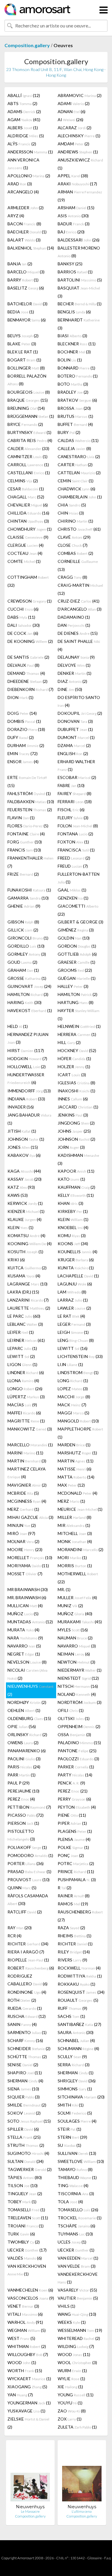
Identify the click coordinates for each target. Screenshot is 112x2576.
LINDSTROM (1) (78, 1372)
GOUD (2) (22, 962)
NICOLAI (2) (27, 1674)
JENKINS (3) (73, 1115)
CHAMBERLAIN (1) (80, 497)
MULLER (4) (77, 1598)
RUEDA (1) (25, 2008)
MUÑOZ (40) (75, 1614)
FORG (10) (25, 842)
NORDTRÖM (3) (80, 1702)
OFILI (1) (71, 1710)
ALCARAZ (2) (75, 128)
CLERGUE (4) (26, 545)
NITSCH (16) (78, 1686)
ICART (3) (72, 1075)
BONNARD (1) (76, 368)
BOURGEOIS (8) (29, 392)
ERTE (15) (27, 781)
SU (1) (69, 2145)
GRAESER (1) (76, 962)
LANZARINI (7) (28, 1300)
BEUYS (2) (23, 336)
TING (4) (73, 2185)
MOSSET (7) (25, 1574)
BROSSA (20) (74, 408)
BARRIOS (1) (75, 272)
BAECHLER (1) (27, 232)
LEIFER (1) (21, 1332)
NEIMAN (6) (74, 1654)
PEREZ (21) (73, 1791)
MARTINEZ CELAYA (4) (27, 1473)
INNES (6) (73, 1099)
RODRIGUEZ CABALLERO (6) (27, 1980)
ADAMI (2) (74, 103)
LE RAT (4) (71, 1316)
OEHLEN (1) (24, 1710)
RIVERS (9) (72, 1960)
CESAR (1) (26, 489)
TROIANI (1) (26, 2226)
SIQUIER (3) (24, 2097)
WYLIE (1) (71, 2379)
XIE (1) (70, 2387)
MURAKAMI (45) (80, 1622)
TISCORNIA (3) (76, 2194)
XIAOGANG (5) (27, 2387)
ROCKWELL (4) (79, 1968)
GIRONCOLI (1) (28, 938)
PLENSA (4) (74, 1839)
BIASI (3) (72, 336)
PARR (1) (22, 1775)
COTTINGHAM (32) (28, 581)
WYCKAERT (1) (29, 2379)
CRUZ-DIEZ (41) (79, 601)
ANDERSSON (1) (30, 152)
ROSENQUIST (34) (81, 1992)
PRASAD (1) (29, 1871)
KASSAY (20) (24, 1179)
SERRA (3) (74, 2065)
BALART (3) (24, 240)
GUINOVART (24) (29, 986)
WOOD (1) (22, 2362)
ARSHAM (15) (76, 208)
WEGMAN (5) (27, 2330)
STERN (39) (72, 2137)
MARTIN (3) (27, 1461)
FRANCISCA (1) (76, 850)
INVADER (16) (21, 1107)
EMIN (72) (23, 753)
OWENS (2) (23, 1743)
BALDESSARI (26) (79, 240)
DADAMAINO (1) (74, 617)
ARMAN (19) (80, 196)
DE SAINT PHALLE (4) (79, 645)
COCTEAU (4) (25, 553)
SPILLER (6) (23, 2129)
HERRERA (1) (77, 1034)
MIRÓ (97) (21, 1533)
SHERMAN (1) (76, 2073)
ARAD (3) (20, 184)
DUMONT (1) (76, 737)
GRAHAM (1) (23, 970)
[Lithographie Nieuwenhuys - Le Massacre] (30, 2474)
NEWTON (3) (76, 1662)
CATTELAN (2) (79, 473)
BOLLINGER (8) (26, 368)
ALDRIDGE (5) (26, 136)
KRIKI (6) (16, 1260)
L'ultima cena (82, 2511)
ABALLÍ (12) (24, 95)
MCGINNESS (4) (27, 1501)
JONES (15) (23, 1147)
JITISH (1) (22, 1131)
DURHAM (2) (26, 745)
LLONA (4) (23, 1381)
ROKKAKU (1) (76, 1984)
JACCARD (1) (78, 1107)
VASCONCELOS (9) (31, 2298)
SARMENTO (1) (27, 2032)
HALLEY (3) (73, 986)
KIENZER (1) (26, 1211)
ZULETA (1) (77, 2427)
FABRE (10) (71, 785)
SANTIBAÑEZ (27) (79, 2024)
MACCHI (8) (74, 1397)
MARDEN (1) (74, 1445)
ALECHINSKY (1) (79, 136)
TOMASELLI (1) (26, 2210)
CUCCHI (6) (23, 609)
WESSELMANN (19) (80, 2330)
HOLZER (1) (74, 1067)
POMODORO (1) (30, 1855)
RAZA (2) (71, 1928)
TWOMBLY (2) (24, 2242)
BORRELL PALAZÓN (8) (27, 380)
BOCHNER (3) (74, 352)
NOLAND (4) (77, 1694)
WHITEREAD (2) (79, 2338)
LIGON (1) (22, 1364)
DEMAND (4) (26, 673)
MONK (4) (75, 1541)
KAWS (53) (18, 1195)
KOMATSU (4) (26, 1235)
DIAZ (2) (72, 681)
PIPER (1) (72, 1823)
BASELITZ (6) (26, 288)
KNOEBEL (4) (73, 1227)
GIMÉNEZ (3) (76, 930)
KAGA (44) (24, 1171)
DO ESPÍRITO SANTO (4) (79, 701)
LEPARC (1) (22, 1348)
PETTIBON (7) (29, 1807)
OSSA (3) (74, 1734)
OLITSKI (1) (74, 1718)
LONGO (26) (25, 1389)
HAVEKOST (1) (30, 1010)
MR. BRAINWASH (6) (27, 1598)
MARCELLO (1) (30, 1445)
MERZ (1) (71, 1501)
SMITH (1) (71, 2105)
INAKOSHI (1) (76, 1091)
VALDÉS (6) (25, 2258)
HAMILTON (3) (28, 994)
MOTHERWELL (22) (78, 1578)
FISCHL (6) (71, 810)
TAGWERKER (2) (30, 2169)
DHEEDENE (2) (27, 681)
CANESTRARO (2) (79, 456)
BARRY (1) (23, 280)
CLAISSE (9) (28, 537)
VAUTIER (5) (78, 2298)
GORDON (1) (77, 946)
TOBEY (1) (22, 2202)
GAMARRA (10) (28, 898)
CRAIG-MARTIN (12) (80, 589)
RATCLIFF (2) (25, 1912)
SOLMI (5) (75, 2113)
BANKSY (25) (70, 264)
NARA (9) (25, 1638)
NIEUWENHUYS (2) (30, 1690)
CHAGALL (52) (26, 497)
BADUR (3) (74, 224)
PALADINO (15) (79, 1743)
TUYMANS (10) (75, 2234)
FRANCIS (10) (24, 850)
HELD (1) (18, 1026)
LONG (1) (73, 1381)
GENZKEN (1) (73, 898)
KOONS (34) (73, 1244)
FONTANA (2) (75, 834)
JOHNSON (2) (76, 1139)
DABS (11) (21, 617)
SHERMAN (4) (25, 2081)
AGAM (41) (24, 120)
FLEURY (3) (73, 818)
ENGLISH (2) (73, 753)
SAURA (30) (76, 2032)
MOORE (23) (25, 1549)
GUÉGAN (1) (77, 978)
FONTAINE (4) (26, 834)
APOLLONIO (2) (29, 176)
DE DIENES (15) (78, 633)
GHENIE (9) (24, 906)
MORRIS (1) (75, 1566)
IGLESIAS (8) (76, 1083)
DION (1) (20, 697)
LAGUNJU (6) (75, 1284)
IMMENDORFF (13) (29, 1091)
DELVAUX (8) (23, 665)
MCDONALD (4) (78, 1493)
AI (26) (70, 120)
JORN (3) (71, 1147)
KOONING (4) (30, 1244)
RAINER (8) (74, 1896)
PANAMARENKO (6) (27, 1751)
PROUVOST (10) (29, 1880)
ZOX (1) (70, 2419)
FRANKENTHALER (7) (30, 862)
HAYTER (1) (79, 1014)
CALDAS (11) (78, 440)
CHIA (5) (72, 505)
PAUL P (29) (19, 1783)
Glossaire (95, 2558)
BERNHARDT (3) (79, 324)
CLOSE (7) (73, 545)
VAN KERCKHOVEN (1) (27, 2270)
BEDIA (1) (21, 312)
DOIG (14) (22, 713)
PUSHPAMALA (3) (77, 1880)
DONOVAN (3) (75, 721)
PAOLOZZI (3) (78, 1759)
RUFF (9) (72, 2008)
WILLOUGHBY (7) (28, 2354)
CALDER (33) (28, 448)
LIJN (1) (70, 1364)
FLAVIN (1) (21, 818)
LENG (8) (76, 1340)
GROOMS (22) (75, 970)
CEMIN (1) (76, 481)
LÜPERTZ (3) (26, 1397)
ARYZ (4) (16, 216)
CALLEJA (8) (74, 448)
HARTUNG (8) (76, 1002)
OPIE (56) (22, 1726)
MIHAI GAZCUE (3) (30, 1517)
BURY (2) (69, 432)
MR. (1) (64, 1589)
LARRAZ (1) (73, 1300)
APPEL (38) (73, 176)
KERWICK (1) (25, 1203)
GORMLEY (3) (27, 954)
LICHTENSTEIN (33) (80, 1356)
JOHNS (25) (74, 1131)
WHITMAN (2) (27, 2346)
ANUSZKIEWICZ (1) (80, 164)
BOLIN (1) (70, 360)
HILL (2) (69, 1042)
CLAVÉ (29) (74, 537)
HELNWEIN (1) (79, 1026)
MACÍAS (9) (22, 1405)
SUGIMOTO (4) (28, 2153)
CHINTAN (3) (28, 521)
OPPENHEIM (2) (79, 1726)
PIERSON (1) (23, 1823)
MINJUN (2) (22, 1525)
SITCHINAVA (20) (81, 2097)
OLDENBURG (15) (29, 1718)
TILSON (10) (23, 2185)
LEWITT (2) (21, 1356)
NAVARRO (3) (77, 1646)
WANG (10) (77, 2314)
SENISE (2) (23, 2065)
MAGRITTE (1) (26, 1421)
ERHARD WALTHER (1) (76, 765)
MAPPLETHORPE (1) (80, 1433)
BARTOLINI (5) (80, 280)
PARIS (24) (24, 1767)
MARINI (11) (25, 1453)
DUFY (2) (21, 737)
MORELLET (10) (30, 1558)
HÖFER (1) (74, 1058)
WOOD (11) (74, 2354)
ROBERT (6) (31, 1968)
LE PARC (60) (24, 1316)
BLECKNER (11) (77, 344)
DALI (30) (24, 625)
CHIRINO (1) (75, 521)
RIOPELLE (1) (28, 1960)
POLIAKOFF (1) (27, 1847)
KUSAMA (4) (24, 1276)
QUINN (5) (22, 1888)
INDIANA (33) (26, 1099)
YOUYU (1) (70, 2403)
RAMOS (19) (73, 1904)
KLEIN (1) (73, 1219)
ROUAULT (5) (78, 2000)
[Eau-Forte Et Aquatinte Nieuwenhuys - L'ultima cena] (82, 2474)
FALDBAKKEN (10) (31, 802)
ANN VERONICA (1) (23, 164)
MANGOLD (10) (78, 1421)
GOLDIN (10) (74, 938)
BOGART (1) (24, 360)
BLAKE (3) (22, 344)
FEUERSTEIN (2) (30, 810)
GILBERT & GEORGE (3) (80, 922)
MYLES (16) (73, 1630)
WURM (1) (72, 2371)
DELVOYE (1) (74, 665)
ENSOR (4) (23, 762)
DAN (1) (74, 625)
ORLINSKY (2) (27, 1734)
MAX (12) (71, 1485)
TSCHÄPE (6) (76, 2226)
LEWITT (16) (73, 1348)
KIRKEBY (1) (73, 1211)
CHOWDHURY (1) (30, 529)
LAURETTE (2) (29, 1308)
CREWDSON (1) (30, 601)
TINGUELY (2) (25, 2194)
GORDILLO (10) (26, 946)
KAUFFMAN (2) (76, 1187)
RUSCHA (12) (27, 2016)
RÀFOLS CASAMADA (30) (28, 1900)
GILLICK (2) (23, 930)
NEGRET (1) (24, 1654)
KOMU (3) (72, 1235)
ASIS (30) (73, 216)
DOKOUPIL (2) (80, 713)
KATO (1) (71, 1179)
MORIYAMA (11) (28, 1566)
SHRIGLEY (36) (77, 2081)
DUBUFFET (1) (75, 729)
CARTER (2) (75, 465)
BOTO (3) (73, 384)
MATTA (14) (76, 1477)
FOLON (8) (78, 826)
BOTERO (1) (78, 376)
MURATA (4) (23, 1630)
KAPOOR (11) (76, 1171)
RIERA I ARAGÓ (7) (26, 1952)
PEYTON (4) (77, 1807)
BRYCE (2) (25, 424)
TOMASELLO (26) (78, 2210)
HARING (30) (24, 1002)
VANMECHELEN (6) (30, 2290)
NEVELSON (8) (27, 1662)
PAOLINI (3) (24, 1759)
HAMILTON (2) (78, 994)
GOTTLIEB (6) (77, 954)
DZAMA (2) (74, 745)
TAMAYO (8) (75, 2169)
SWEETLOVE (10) (81, 2161)
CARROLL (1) (28, 465)
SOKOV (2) (24, 2113)
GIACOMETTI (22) (78, 910)
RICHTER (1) (75, 1944)
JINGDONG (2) (76, 1123)
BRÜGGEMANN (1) (31, 416)
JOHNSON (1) (26, 1139)
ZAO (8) (72, 2411)
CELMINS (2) (23, 481)
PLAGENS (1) (75, 1831)
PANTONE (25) (77, 1751)
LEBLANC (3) (25, 1324)
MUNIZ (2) (70, 1606)
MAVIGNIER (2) (27, 1485)
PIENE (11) (72, 1815)
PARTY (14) (75, 1775)
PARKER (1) (76, 1767)
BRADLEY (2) (73, 392)
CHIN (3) (71, 513)
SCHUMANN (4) (78, 2048)
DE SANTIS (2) (28, 657)
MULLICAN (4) (25, 1606)
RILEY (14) (74, 1952)
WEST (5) (21, 2338)
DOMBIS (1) (24, 721)
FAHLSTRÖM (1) (29, 793)
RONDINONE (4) (27, 1992)
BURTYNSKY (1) (29, 432)
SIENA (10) (23, 2089)
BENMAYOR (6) (27, 320)
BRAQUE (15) (28, 400)
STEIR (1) (69, 2129)
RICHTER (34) (28, 1944)
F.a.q (108, 2558)
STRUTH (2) (26, 2145)
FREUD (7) (73, 866)
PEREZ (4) (21, 1799)
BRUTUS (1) (75, 416)
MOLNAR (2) (23, 1541)
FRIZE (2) (23, 874)
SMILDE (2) (27, 2105)
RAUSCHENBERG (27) (80, 1916)
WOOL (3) (77, 2362)
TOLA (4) (70, 2202)
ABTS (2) (22, 103)
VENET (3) (23, 2306)
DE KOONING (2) (30, 641)
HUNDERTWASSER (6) (26, 1078)
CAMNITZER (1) (27, 456)
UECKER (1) (76, 2250)
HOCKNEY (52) (77, 1050)
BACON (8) (24, 224)
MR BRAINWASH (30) (28, 1589)
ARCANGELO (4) (23, 192)
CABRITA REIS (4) (30, 440)
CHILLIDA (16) (28, 513)
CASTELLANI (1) (29, 473)
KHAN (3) (70, 1203)
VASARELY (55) (77, 2290)
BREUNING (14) (26, 408)
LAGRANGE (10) (27, 1284)
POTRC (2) (76, 1863)
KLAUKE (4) (24, 1219)
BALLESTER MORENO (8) (79, 252)
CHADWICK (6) (76, 489)
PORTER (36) (26, 1863)
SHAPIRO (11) (25, 2073)
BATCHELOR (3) (27, 304)
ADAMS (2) (24, 111)
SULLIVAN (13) (77, 2153)
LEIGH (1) (73, 1332)
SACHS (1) (71, 2016)
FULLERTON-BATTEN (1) (79, 878)
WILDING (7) (76, 2346)
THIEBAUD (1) (77, 2177)
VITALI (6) (25, 2314)
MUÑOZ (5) (23, 1614)
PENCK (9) (71, 1783)
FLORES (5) (28, 826)
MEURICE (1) (80, 1509)
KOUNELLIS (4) (78, 1252)
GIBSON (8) (23, 922)
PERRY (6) (74, 1799)
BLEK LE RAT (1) (23, 352)
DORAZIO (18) (26, 729)
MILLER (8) (75, 1517)
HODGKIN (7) (27, 1058)
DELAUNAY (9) (76, 657)
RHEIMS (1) (75, 1936)
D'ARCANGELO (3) (80, 609)
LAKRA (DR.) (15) (23, 1292)
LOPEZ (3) (73, 1389)
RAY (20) (20, 1928)
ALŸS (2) (22, 144)
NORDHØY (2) (27, 1702)
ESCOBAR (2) (77, 777)
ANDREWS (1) (78, 152)
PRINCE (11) (76, 1871)
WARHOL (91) (25, 2322)
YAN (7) (20, 2395)
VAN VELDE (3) (77, 2266)
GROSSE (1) (27, 978)
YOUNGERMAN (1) (29, 2403)
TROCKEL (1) (80, 2218)
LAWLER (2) (74, 1308)
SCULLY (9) (72, 2057)
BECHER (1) (80, 304)
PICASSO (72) (26, 1815)
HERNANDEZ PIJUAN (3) (28, 1038)
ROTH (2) (22, 2000)
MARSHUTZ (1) (77, 1453)
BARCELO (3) (26, 272)
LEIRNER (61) (26, 1340)
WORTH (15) (25, 2371)
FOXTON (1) (73, 842)
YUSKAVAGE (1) (26, 2411)
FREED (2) (74, 858)
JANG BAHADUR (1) (29, 1119)
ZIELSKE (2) (28, 2423)
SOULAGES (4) (77, 2121)
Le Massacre (30, 2511)
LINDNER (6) (26, 1372)
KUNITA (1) (76, 1268)
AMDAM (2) (73, 144)
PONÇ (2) (71, 1855)
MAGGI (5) (73, 1413)
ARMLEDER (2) (26, 208)
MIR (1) (74, 1525)
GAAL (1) (72, 890)
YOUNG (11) (76, 2395)
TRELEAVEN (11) (28, 2218)
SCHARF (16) (25, 2040)
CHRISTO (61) (79, 529)
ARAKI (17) (77, 184)
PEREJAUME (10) (23, 1791)
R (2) (65, 1888)
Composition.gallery (27, 45)
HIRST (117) (26, 1050)
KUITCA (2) (27, 1268)
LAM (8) (72, 1292)
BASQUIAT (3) (79, 292)
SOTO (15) (29, 2121)
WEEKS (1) (72, 2322)
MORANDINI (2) (80, 1549)
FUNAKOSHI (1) (29, 890)
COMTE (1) (24, 561)
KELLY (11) (76, 1195)
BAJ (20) (71, 232)
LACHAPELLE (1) (78, 1276)
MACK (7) (72, 1405)
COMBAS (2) (75, 553)
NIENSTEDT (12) (78, 1678)
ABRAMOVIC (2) (80, 95)
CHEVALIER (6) (28, 505)
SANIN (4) (22, 2024)
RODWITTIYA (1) (80, 1976)
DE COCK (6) (23, 633)
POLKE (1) (73, 1847)
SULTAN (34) (26, 2161)
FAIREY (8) (75, 793)
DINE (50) (70, 689)
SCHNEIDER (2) (29, 2048)
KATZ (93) (21, 1187)
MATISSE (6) (75, 1469)
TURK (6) (21, 2234)
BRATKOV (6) (77, 400)
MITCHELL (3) (75, 1533)
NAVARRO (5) (24, 1646)
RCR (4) (14, 1936)
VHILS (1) (66, 2306)
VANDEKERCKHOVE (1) (78, 2278)
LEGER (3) (74, 1324)
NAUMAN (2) (75, 1638)
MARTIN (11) (76, 1461)
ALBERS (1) (23, 128)
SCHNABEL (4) (76, 2040)
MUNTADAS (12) (30, 1622)
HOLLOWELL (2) (27, 1067)
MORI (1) (72, 1558)
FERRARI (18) (75, 802)
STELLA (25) (24, 2137)
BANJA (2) (20, 264)
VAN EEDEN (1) (78, 2258)
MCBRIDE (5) (23, 1493)
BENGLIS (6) (74, 312)
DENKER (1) (75, 673)
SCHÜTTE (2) (27, 2057)
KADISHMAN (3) (78, 1159)
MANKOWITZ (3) (30, 1429)
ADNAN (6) (72, 111)
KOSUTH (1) (25, 1252)
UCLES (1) (72, 2242)
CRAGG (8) (72, 577)
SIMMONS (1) (75, 2089)
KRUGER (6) (76, 1260)
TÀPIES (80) (25, 2177)
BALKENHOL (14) (31, 248)
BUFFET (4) (75, 424)
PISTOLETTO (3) (21, 1835)
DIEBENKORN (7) (30, 689)
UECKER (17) (27, 2250)
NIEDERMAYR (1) (80, 1670)
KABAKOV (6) (24, 1155)
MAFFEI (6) (24, 1413)
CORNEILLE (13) (78, 565)
